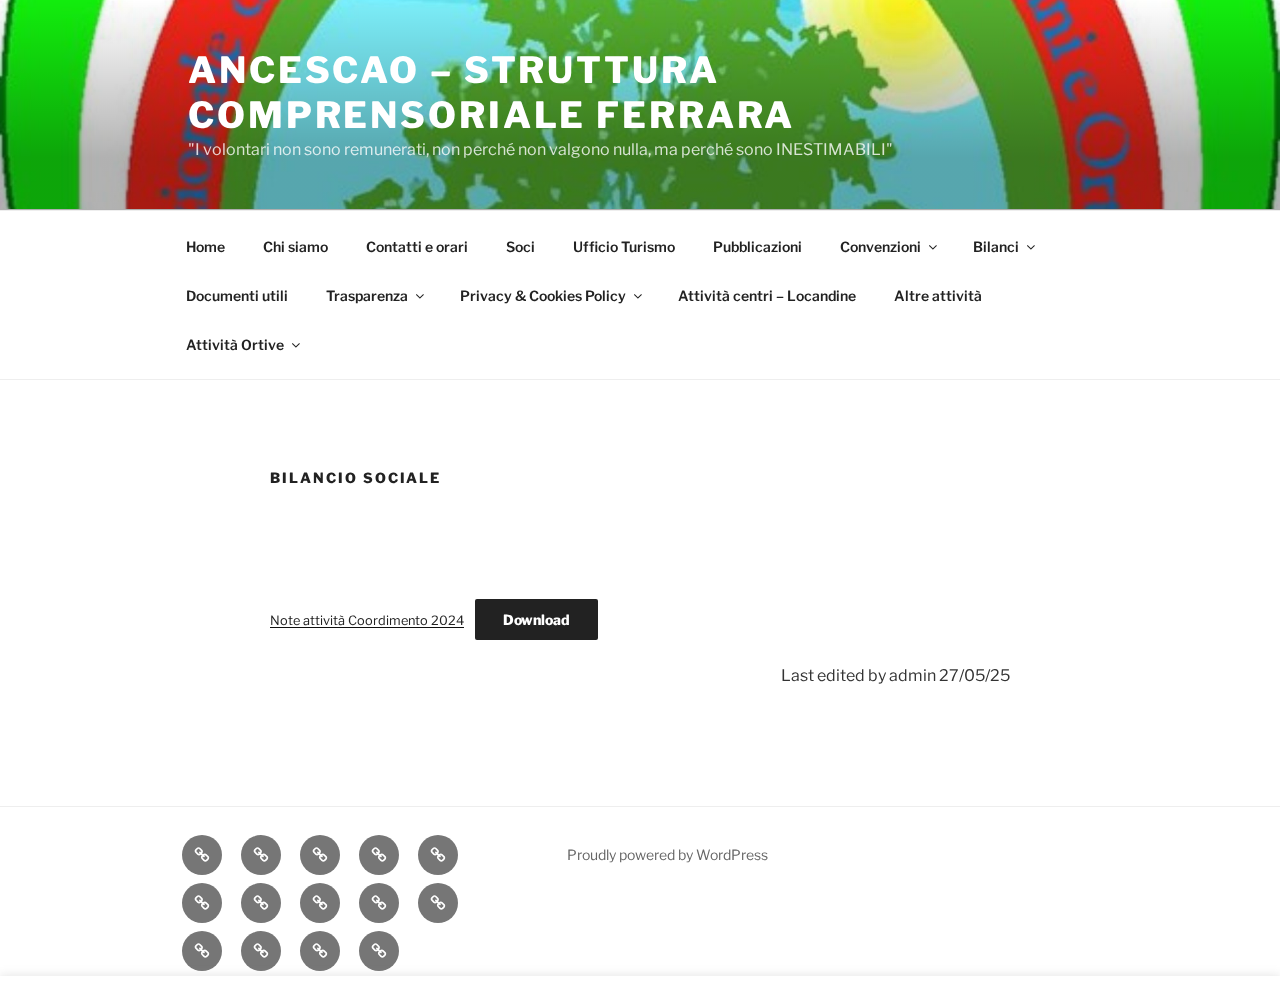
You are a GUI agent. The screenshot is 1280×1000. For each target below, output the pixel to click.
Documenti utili (237, 295)
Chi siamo (295, 246)
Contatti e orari (417, 246)
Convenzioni (880, 246)
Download (536, 619)
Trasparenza (367, 295)
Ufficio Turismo (624, 246)
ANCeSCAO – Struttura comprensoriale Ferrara (491, 92)
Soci (520, 246)
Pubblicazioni (757, 246)
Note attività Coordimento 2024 (367, 620)
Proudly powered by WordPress (667, 854)
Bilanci (996, 246)
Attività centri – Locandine (767, 295)
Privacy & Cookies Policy (543, 295)
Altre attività (938, 295)
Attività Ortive (235, 344)
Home (205, 246)
